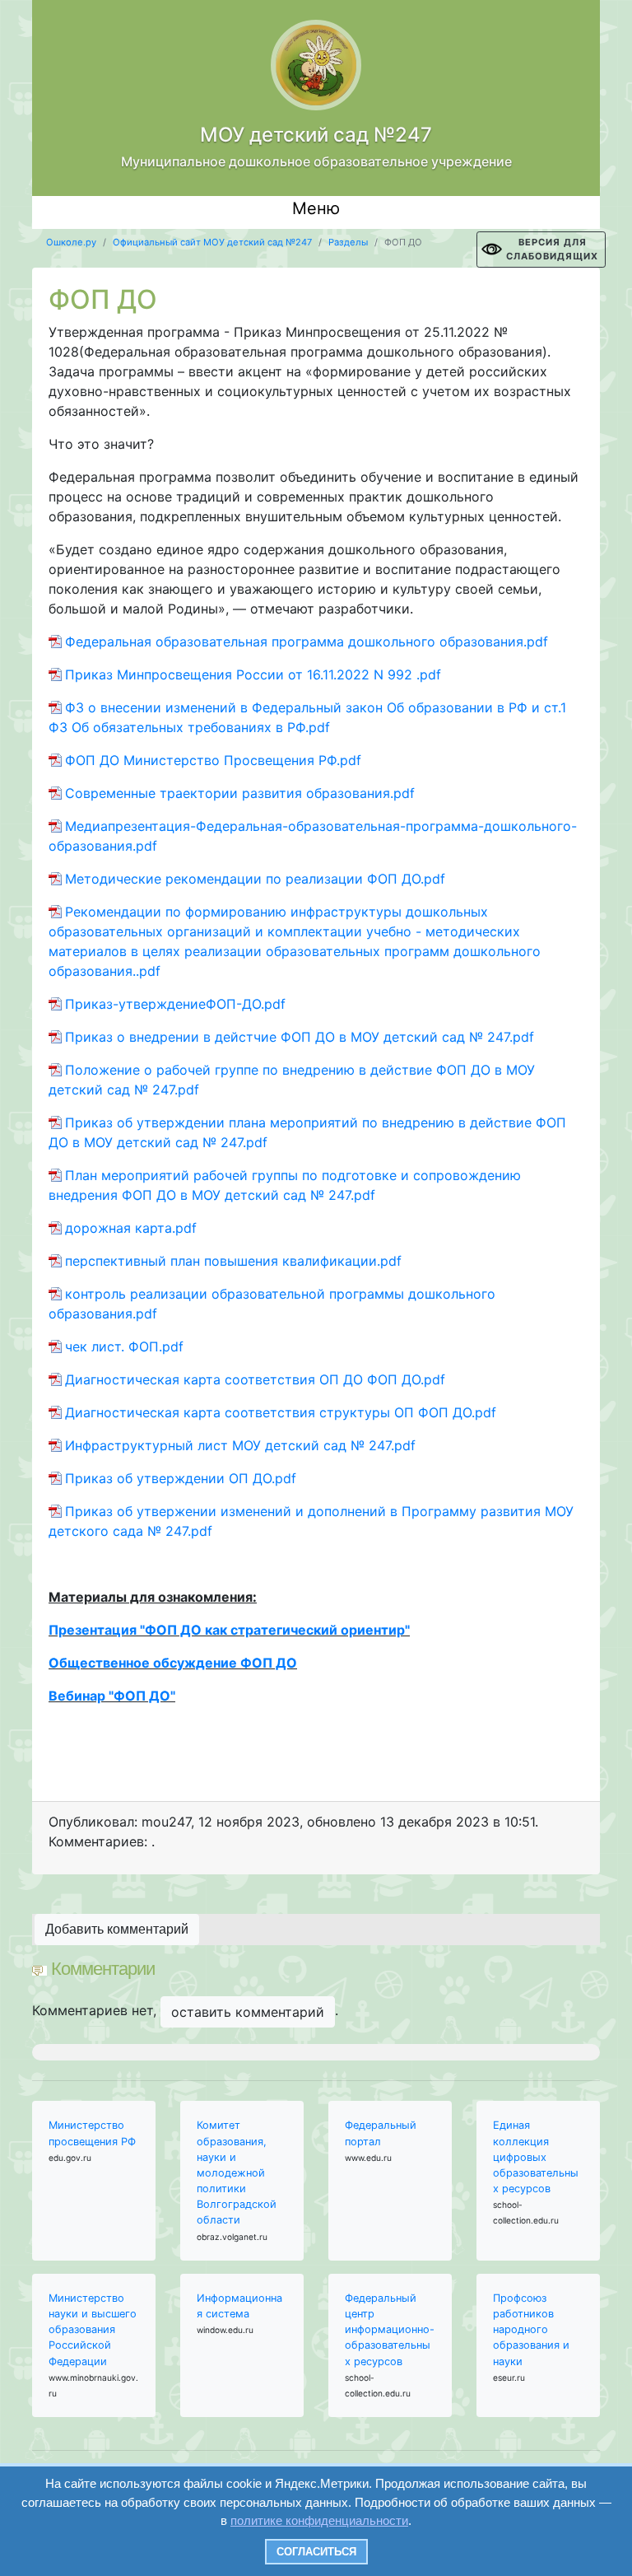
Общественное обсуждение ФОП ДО (173, 1663)
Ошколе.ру (71, 242)
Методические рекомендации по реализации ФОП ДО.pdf (255, 879)
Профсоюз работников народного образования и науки (531, 2330)
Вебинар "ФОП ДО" (112, 1696)
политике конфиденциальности (319, 2520)
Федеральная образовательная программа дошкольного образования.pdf (307, 642)
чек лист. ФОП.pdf (124, 1346)
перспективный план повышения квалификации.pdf (233, 1261)
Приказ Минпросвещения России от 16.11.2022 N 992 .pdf (253, 674)
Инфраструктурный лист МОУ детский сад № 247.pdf (240, 1445)
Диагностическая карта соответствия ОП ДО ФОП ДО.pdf (255, 1379)
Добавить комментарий (117, 1929)
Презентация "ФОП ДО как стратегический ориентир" (229, 1630)
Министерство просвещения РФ (92, 2133)
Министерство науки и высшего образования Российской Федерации (93, 2330)
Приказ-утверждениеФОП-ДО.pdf (175, 1004)
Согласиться (316, 2552)
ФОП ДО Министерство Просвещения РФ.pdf (213, 760)
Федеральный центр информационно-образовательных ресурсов (390, 2330)
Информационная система (239, 2306)
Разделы (348, 242)
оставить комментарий (248, 2012)
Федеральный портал (381, 2133)
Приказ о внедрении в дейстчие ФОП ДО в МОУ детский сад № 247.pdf (300, 1037)
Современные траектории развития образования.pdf (240, 793)
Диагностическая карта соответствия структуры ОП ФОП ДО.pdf (281, 1412)
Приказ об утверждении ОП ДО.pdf (181, 1478)
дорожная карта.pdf (131, 1228)
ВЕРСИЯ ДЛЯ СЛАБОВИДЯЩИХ (552, 249)
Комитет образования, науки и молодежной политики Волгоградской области (237, 2172)
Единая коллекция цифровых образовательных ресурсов (536, 2157)
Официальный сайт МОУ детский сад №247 (212, 242)
